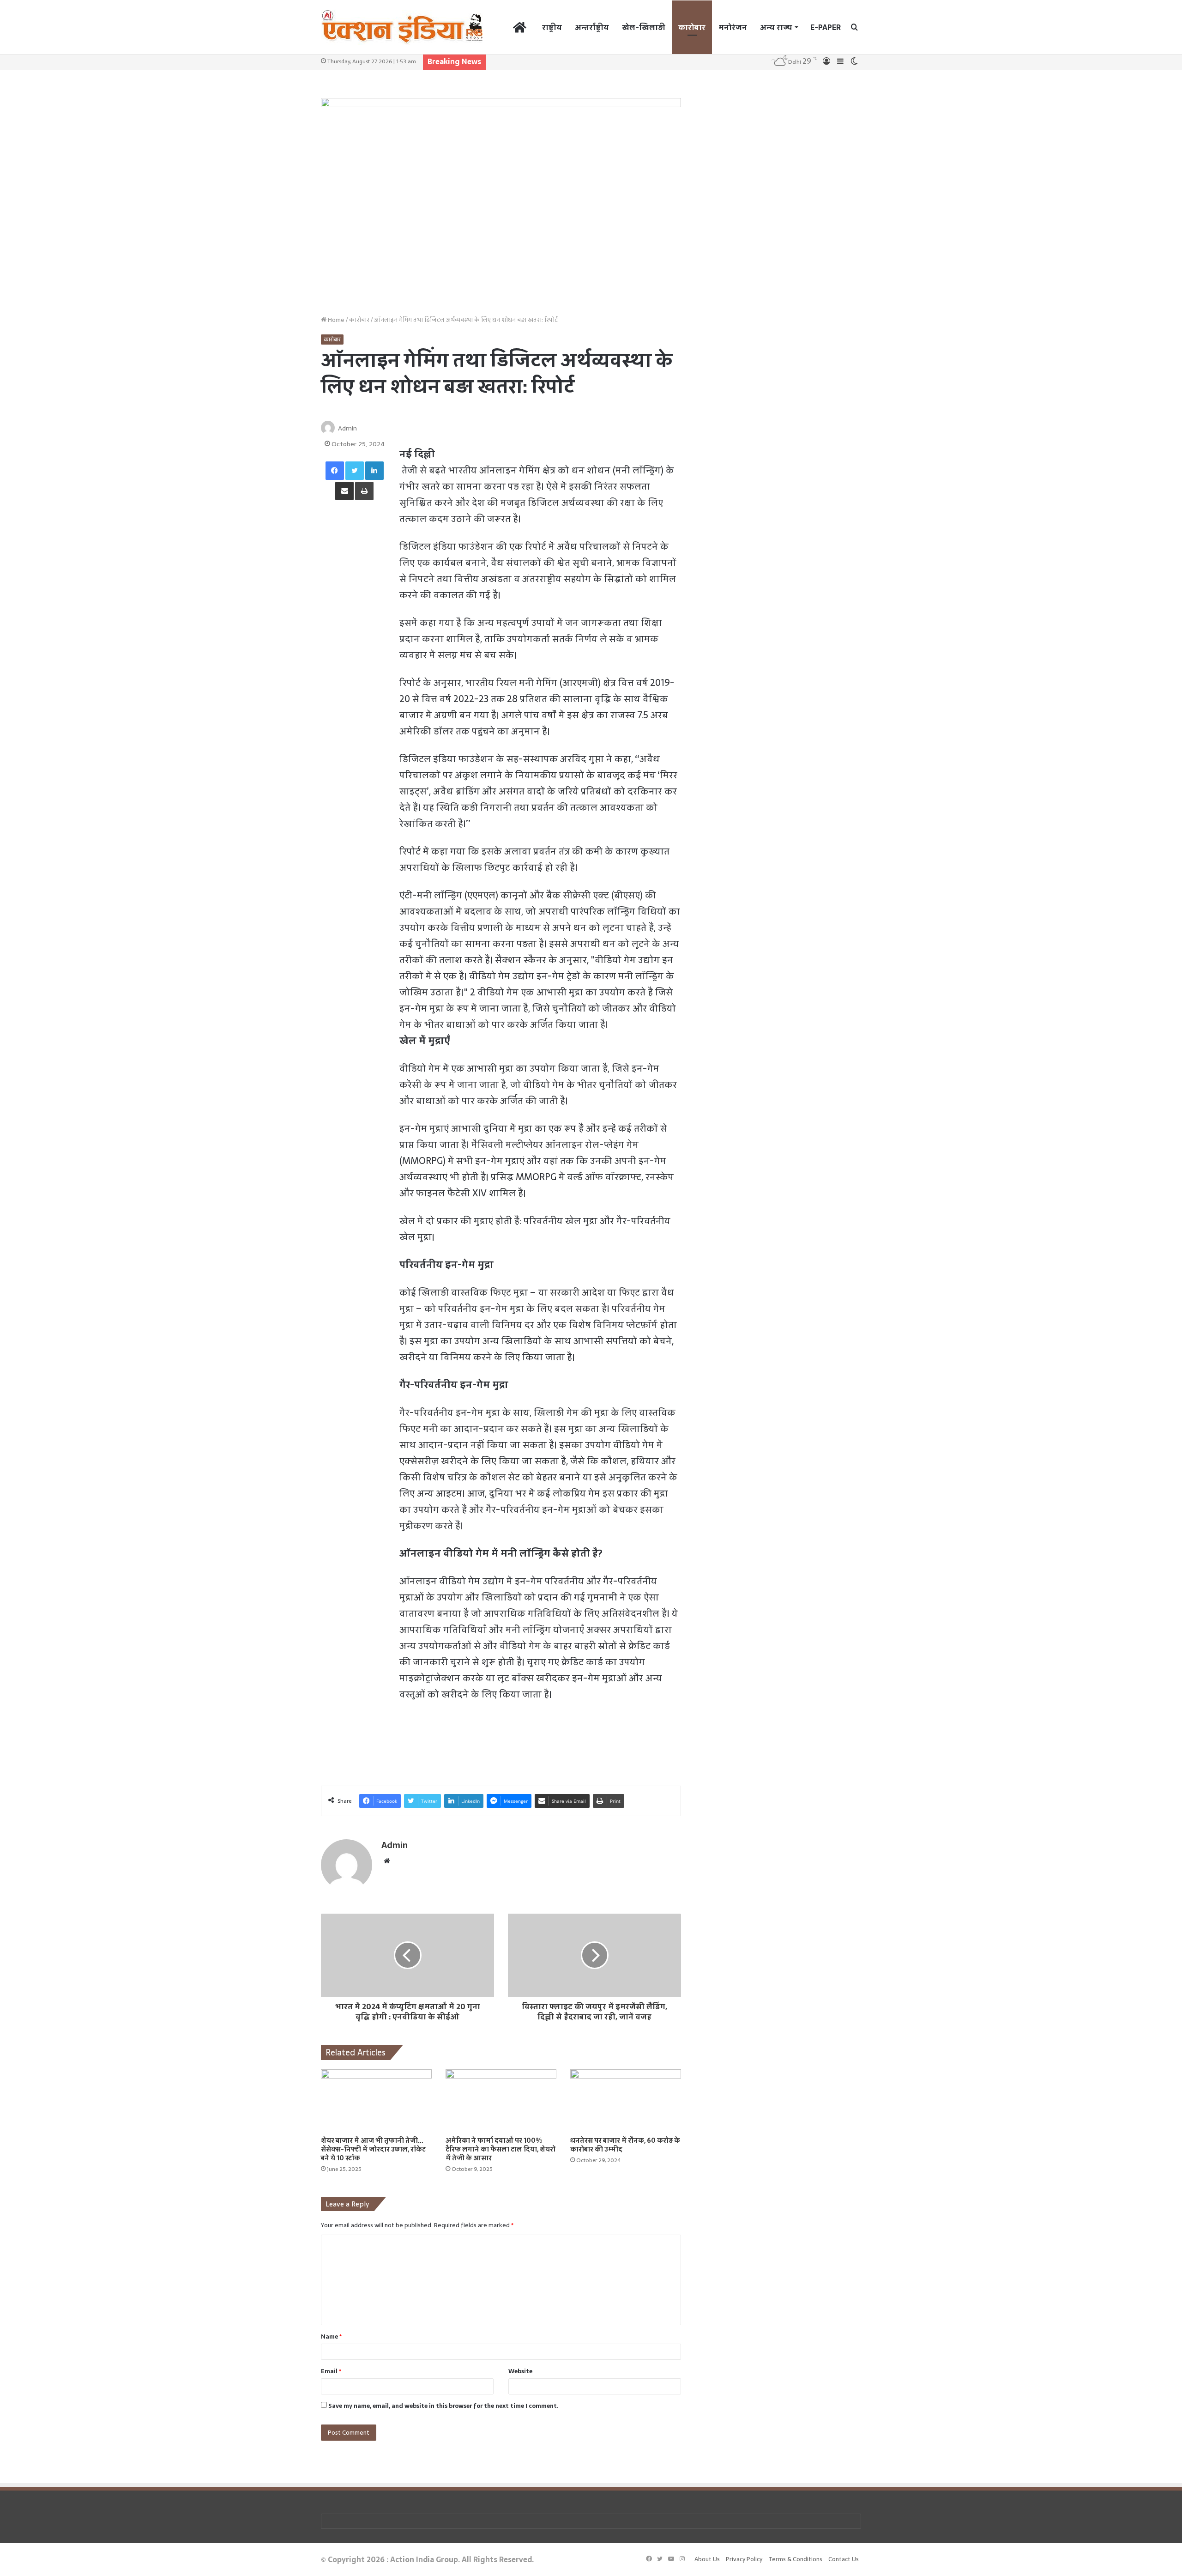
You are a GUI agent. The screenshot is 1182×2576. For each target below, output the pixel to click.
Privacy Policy (744, 2559)
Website (520, 2371)
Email (331, 2371)
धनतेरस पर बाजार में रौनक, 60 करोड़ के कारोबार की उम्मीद (625, 2145)
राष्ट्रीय (552, 27)
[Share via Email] (344, 491)
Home (335, 320)
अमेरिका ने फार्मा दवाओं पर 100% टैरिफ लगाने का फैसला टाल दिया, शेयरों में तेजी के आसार (500, 2149)
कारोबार (692, 27)
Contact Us (844, 2559)
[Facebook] (335, 471)
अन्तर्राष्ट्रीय (592, 27)
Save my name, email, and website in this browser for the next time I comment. (443, 2406)
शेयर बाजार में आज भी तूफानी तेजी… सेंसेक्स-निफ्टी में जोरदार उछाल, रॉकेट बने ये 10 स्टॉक (373, 2149)
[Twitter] (355, 471)
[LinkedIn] (374, 471)
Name (331, 2337)
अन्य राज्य (776, 27)
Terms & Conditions (795, 2559)
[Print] (364, 491)
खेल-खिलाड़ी (644, 27)
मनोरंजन (733, 27)
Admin (347, 428)
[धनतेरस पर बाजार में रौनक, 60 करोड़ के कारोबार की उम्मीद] (626, 2100)
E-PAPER (826, 27)
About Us (707, 2559)
